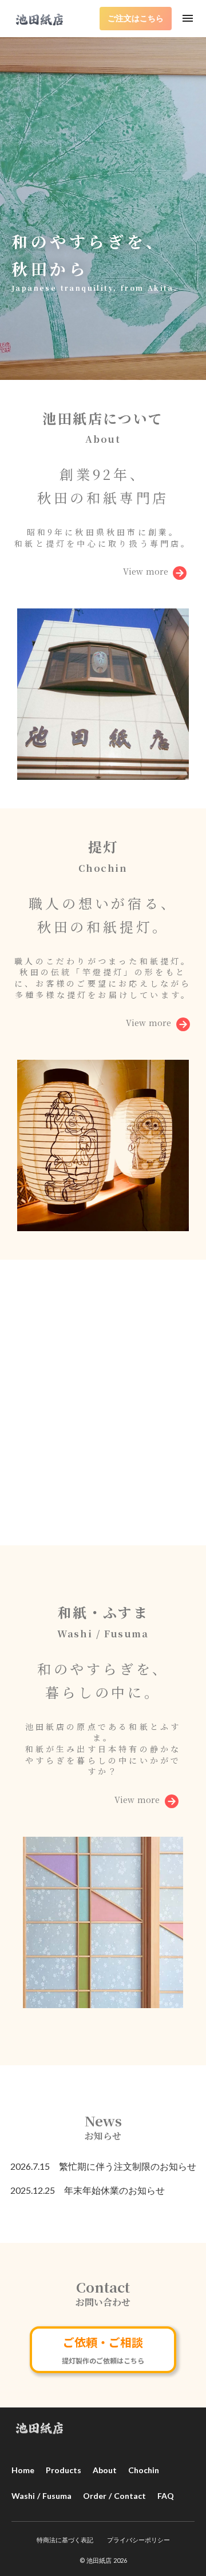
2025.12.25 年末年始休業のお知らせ (88, 2190)
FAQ (166, 2496)
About (105, 2470)
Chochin (144, 2470)
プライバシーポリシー (138, 2540)
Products (64, 2470)
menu (188, 18)
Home (23, 2470)
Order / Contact (114, 2496)
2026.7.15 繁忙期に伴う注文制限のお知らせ (103, 2166)
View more (146, 572)
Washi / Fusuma (41, 2496)
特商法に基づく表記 (65, 2540)
